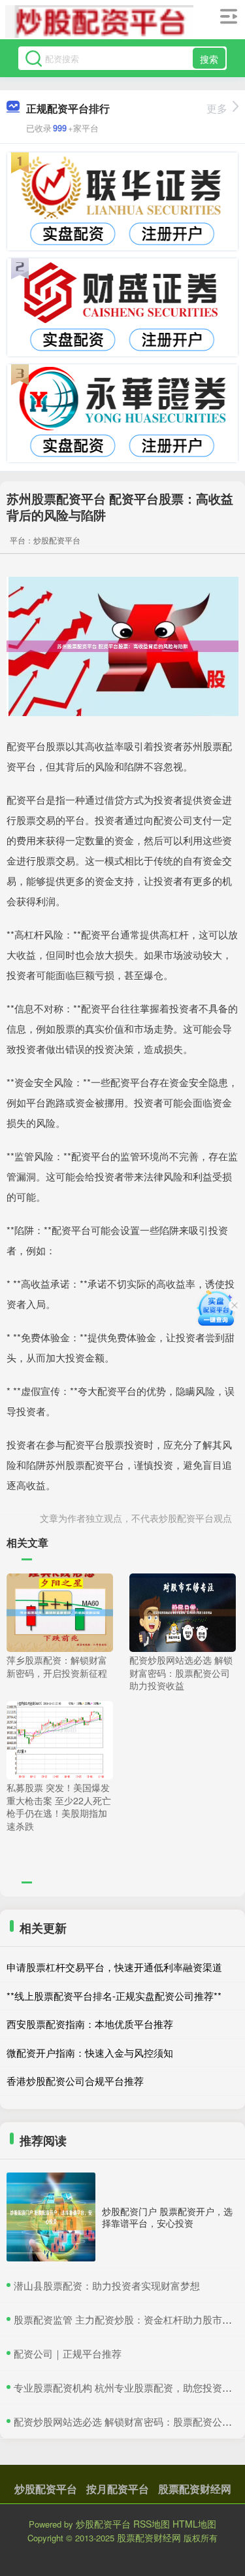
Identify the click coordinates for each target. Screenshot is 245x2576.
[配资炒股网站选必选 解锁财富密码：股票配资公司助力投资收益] (183, 1611)
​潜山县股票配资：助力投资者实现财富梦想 (107, 2285)
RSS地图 (152, 2524)
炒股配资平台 (46, 2489)
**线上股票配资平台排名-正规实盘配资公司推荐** (114, 1996)
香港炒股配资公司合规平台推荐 (75, 2081)
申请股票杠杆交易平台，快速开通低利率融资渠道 (114, 1967)
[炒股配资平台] (99, 22)
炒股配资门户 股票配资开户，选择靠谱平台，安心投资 (167, 2217)
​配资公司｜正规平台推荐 (68, 2353)
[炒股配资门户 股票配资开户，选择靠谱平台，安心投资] (51, 2217)
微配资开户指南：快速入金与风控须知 (90, 2052)
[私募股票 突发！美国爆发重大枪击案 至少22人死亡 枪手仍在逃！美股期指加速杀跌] (60, 1739)
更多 (217, 108)
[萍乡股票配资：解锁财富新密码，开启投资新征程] (60, 1611)
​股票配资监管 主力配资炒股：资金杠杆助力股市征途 (128, 2319)
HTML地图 (194, 2524)
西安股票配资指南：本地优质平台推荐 (90, 2024)
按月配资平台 (118, 2489)
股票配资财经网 (195, 2489)
